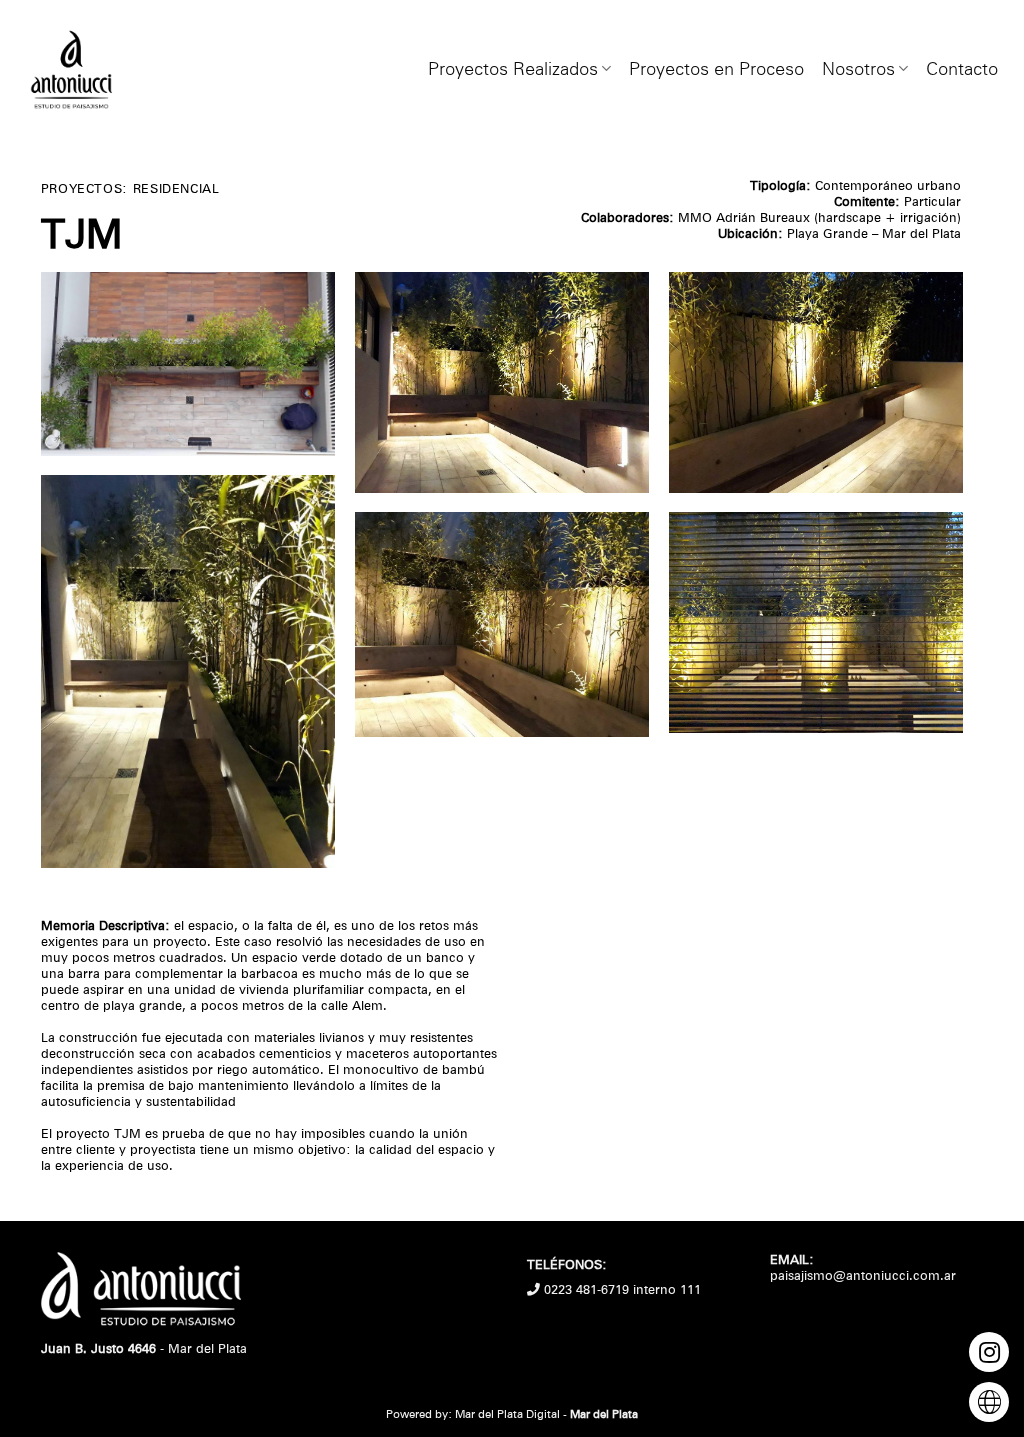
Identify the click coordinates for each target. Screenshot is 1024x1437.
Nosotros (858, 68)
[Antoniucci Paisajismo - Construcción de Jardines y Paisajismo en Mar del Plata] (71, 69)
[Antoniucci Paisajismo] (141, 1295)
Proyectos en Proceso (716, 68)
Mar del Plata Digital (507, 1414)
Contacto (962, 68)
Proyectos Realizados (513, 68)
